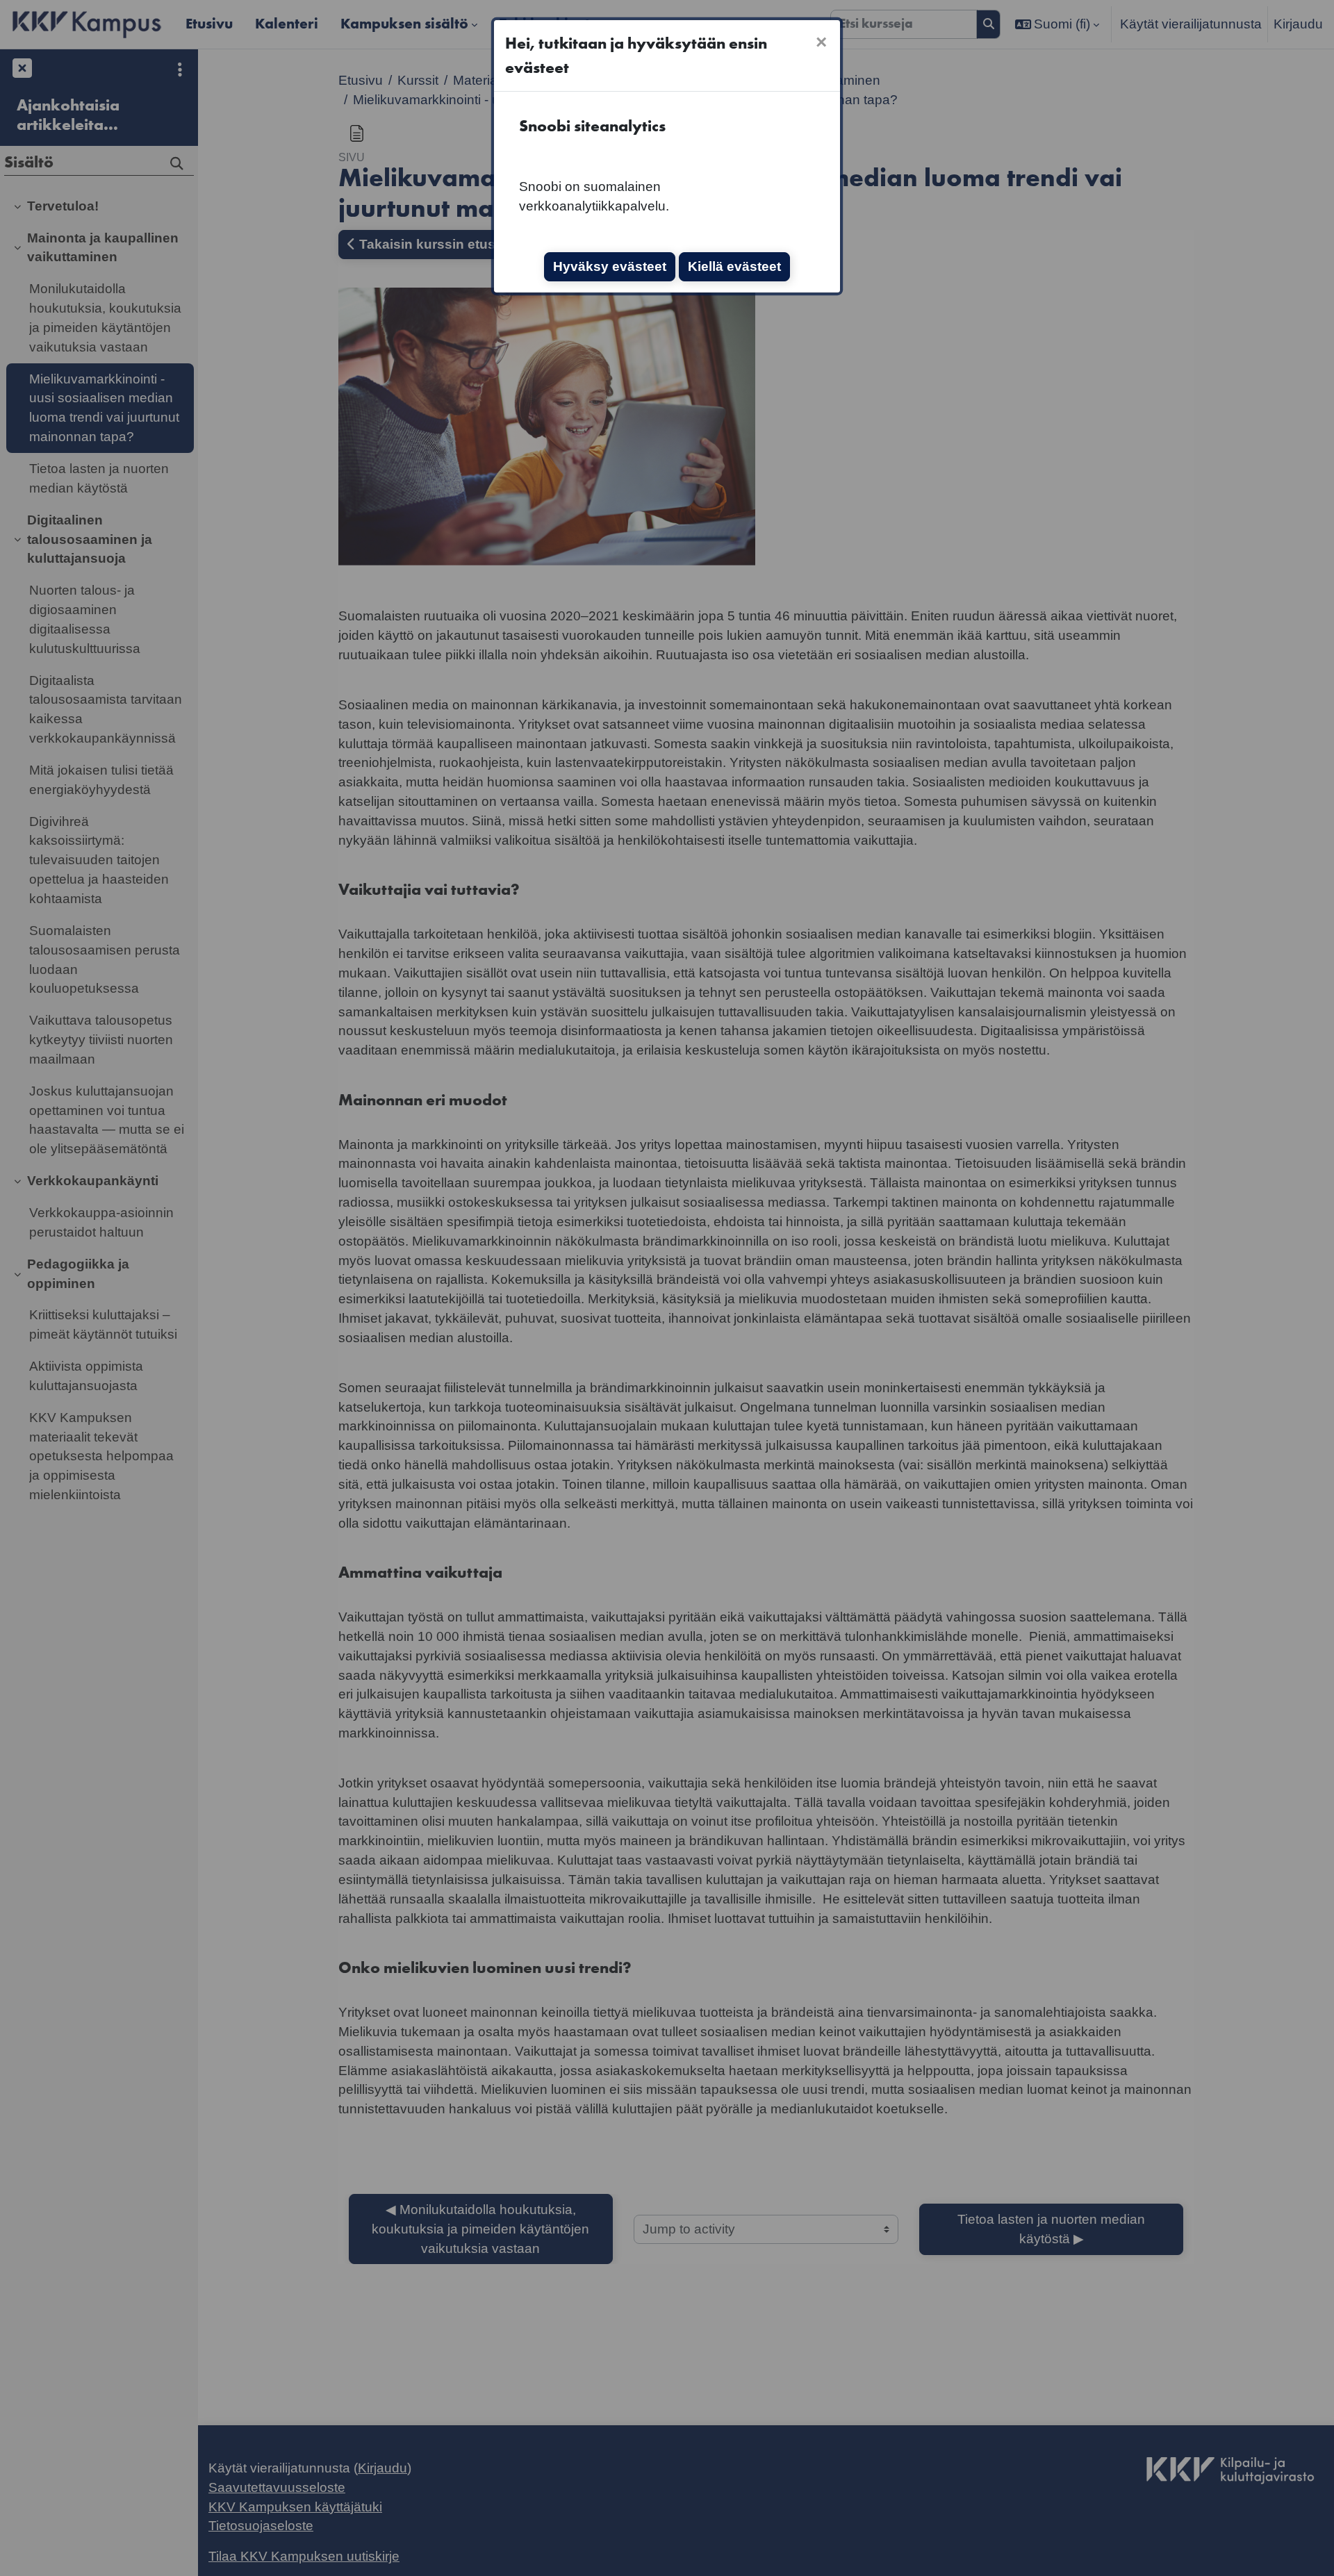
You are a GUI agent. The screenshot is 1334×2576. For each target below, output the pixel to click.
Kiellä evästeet (734, 266)
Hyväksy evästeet (610, 266)
